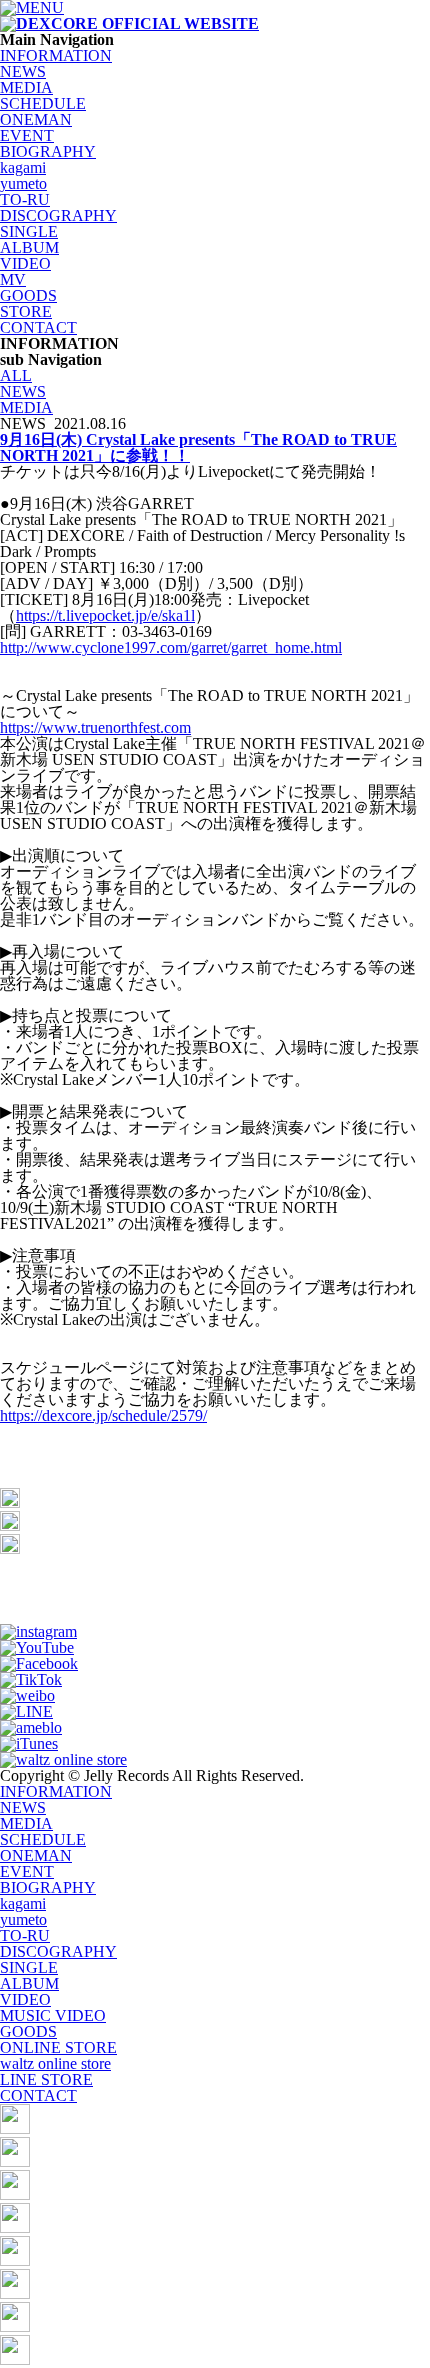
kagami (23, 167)
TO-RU (25, 199)
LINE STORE (46, 2079)
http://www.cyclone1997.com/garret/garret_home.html (171, 647)
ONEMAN (36, 119)
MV (13, 279)
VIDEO (25, 263)
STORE (26, 311)
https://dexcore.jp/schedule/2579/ (103, 1415)
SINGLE (29, 231)
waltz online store (55, 2063)
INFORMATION (56, 55)
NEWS (23, 71)
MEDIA (26, 87)
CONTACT (38, 327)
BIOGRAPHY (48, 151)
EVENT (27, 135)
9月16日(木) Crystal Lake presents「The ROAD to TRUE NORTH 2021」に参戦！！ (198, 447)
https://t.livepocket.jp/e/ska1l (105, 615)
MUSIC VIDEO (53, 2015)
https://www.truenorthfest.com (95, 727)
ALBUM (29, 247)
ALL (16, 375)
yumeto (23, 183)
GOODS (28, 295)
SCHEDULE (43, 103)
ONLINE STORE (58, 2047)
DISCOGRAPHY (58, 215)
